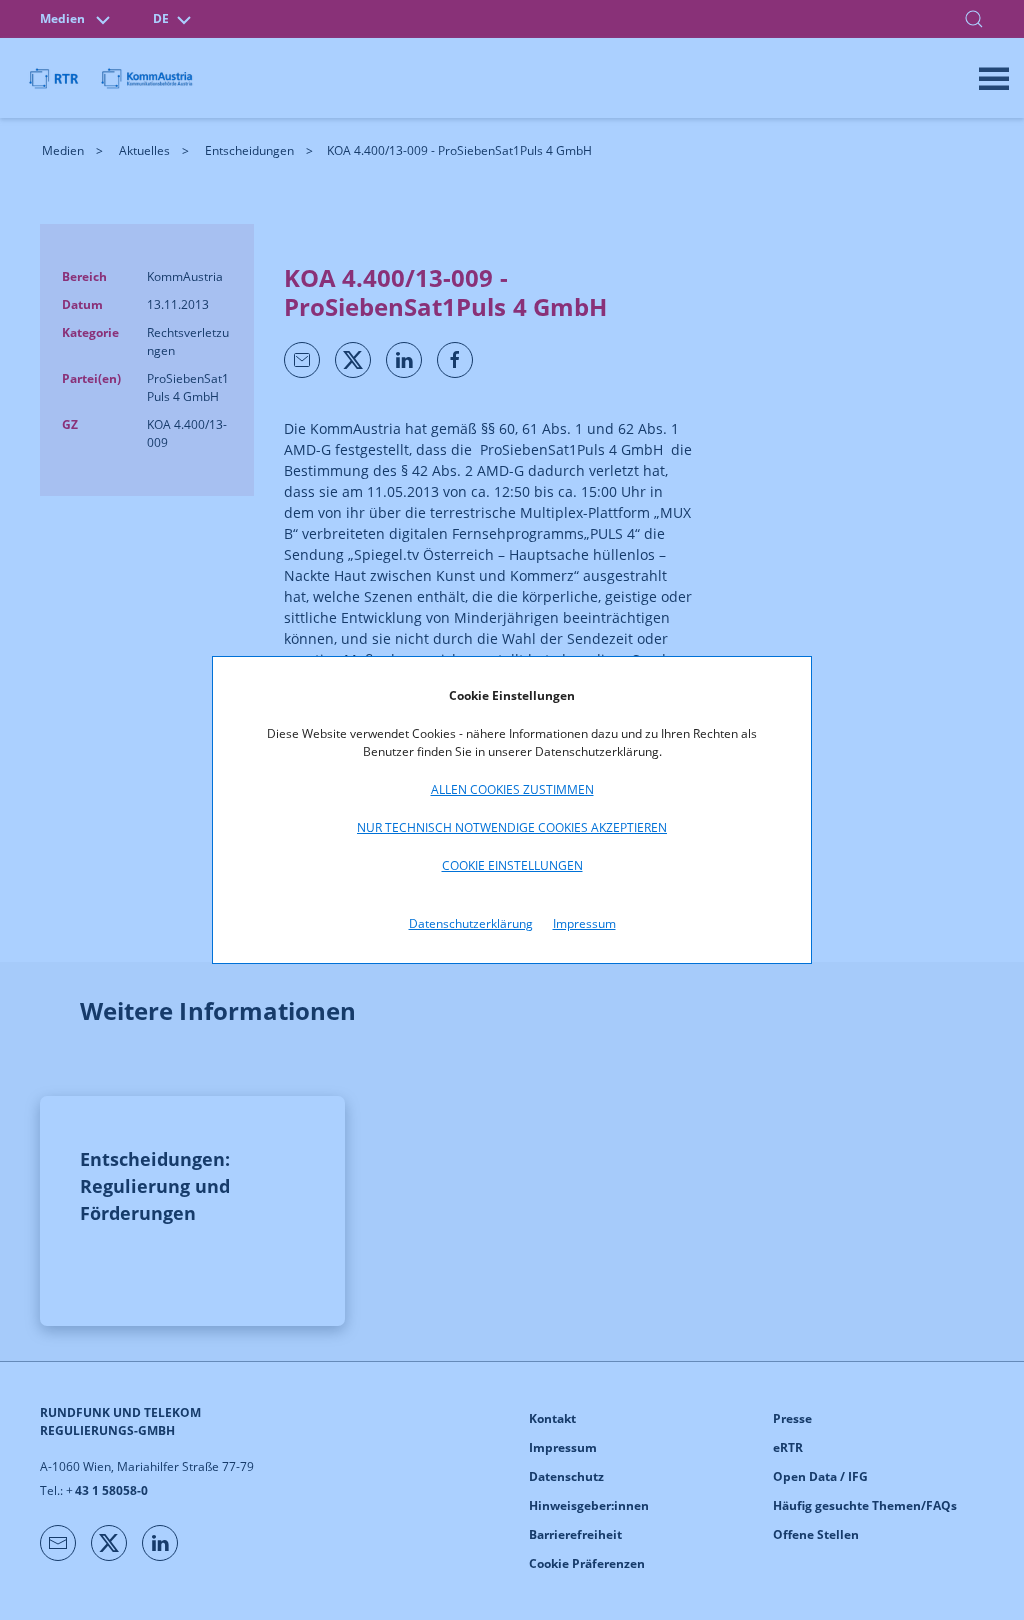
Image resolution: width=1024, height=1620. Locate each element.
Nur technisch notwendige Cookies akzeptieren (512, 827)
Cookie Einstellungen (512, 865)
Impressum (584, 923)
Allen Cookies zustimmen (512, 789)
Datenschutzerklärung (471, 923)
